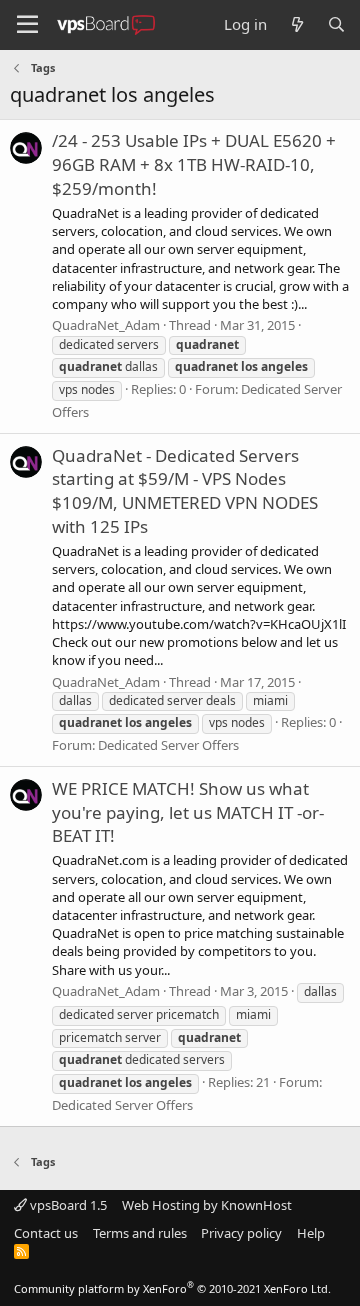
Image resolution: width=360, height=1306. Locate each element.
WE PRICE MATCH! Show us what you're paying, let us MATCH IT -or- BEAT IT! (188, 812)
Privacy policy (241, 1233)
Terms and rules (140, 1233)
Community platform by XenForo (172, 1288)
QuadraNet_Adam (106, 325)
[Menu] (27, 25)
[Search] (336, 24)
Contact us (46, 1233)
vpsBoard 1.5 (67, 1205)
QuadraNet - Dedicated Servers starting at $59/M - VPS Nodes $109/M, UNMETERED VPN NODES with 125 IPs (185, 491)
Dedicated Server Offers (168, 745)
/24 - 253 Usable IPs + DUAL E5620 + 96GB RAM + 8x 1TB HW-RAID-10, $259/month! (194, 164)
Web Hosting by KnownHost (207, 1205)
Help (311, 1233)
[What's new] (296, 24)
